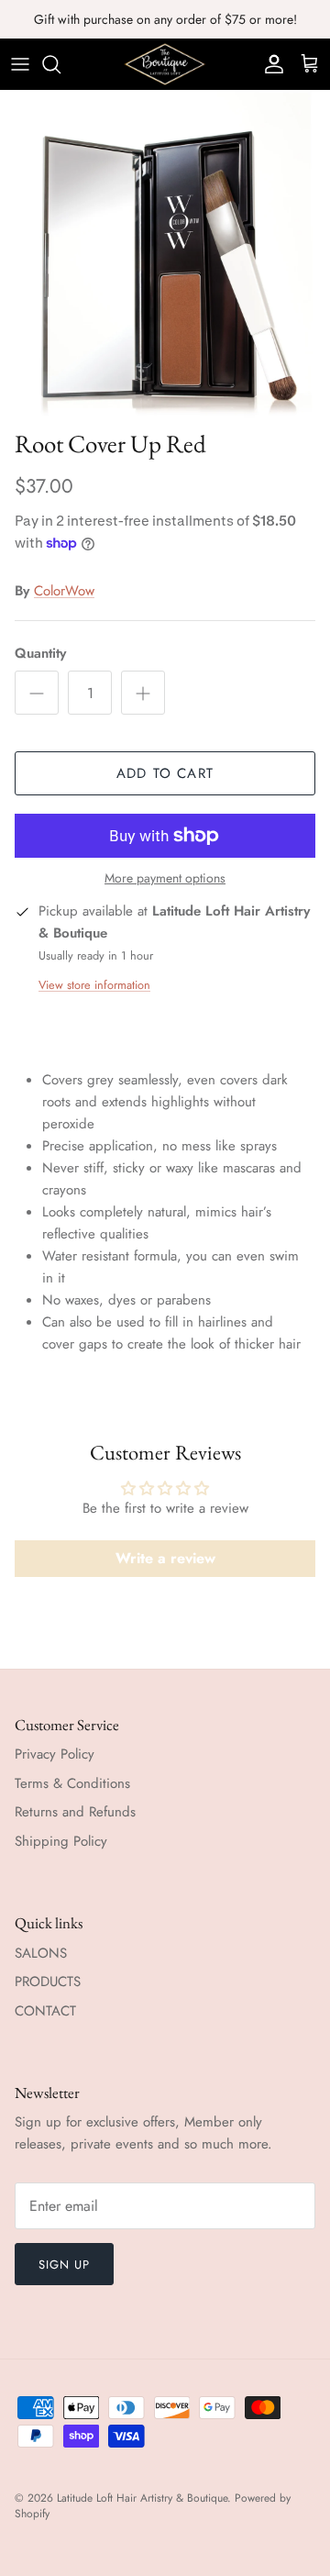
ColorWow (64, 591)
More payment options (165, 878)
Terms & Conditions (72, 1783)
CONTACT (45, 2011)
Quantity (40, 654)
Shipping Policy (61, 1841)
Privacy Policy (55, 1754)
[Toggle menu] (20, 64)
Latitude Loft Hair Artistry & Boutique (142, 2498)
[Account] (269, 64)
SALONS (41, 1953)
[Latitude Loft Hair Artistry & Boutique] (165, 64)
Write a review (165, 1558)
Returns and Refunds (75, 1812)
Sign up (64, 2265)
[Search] (60, 64)
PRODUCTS (48, 1982)
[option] (165, 255)
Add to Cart (165, 773)
